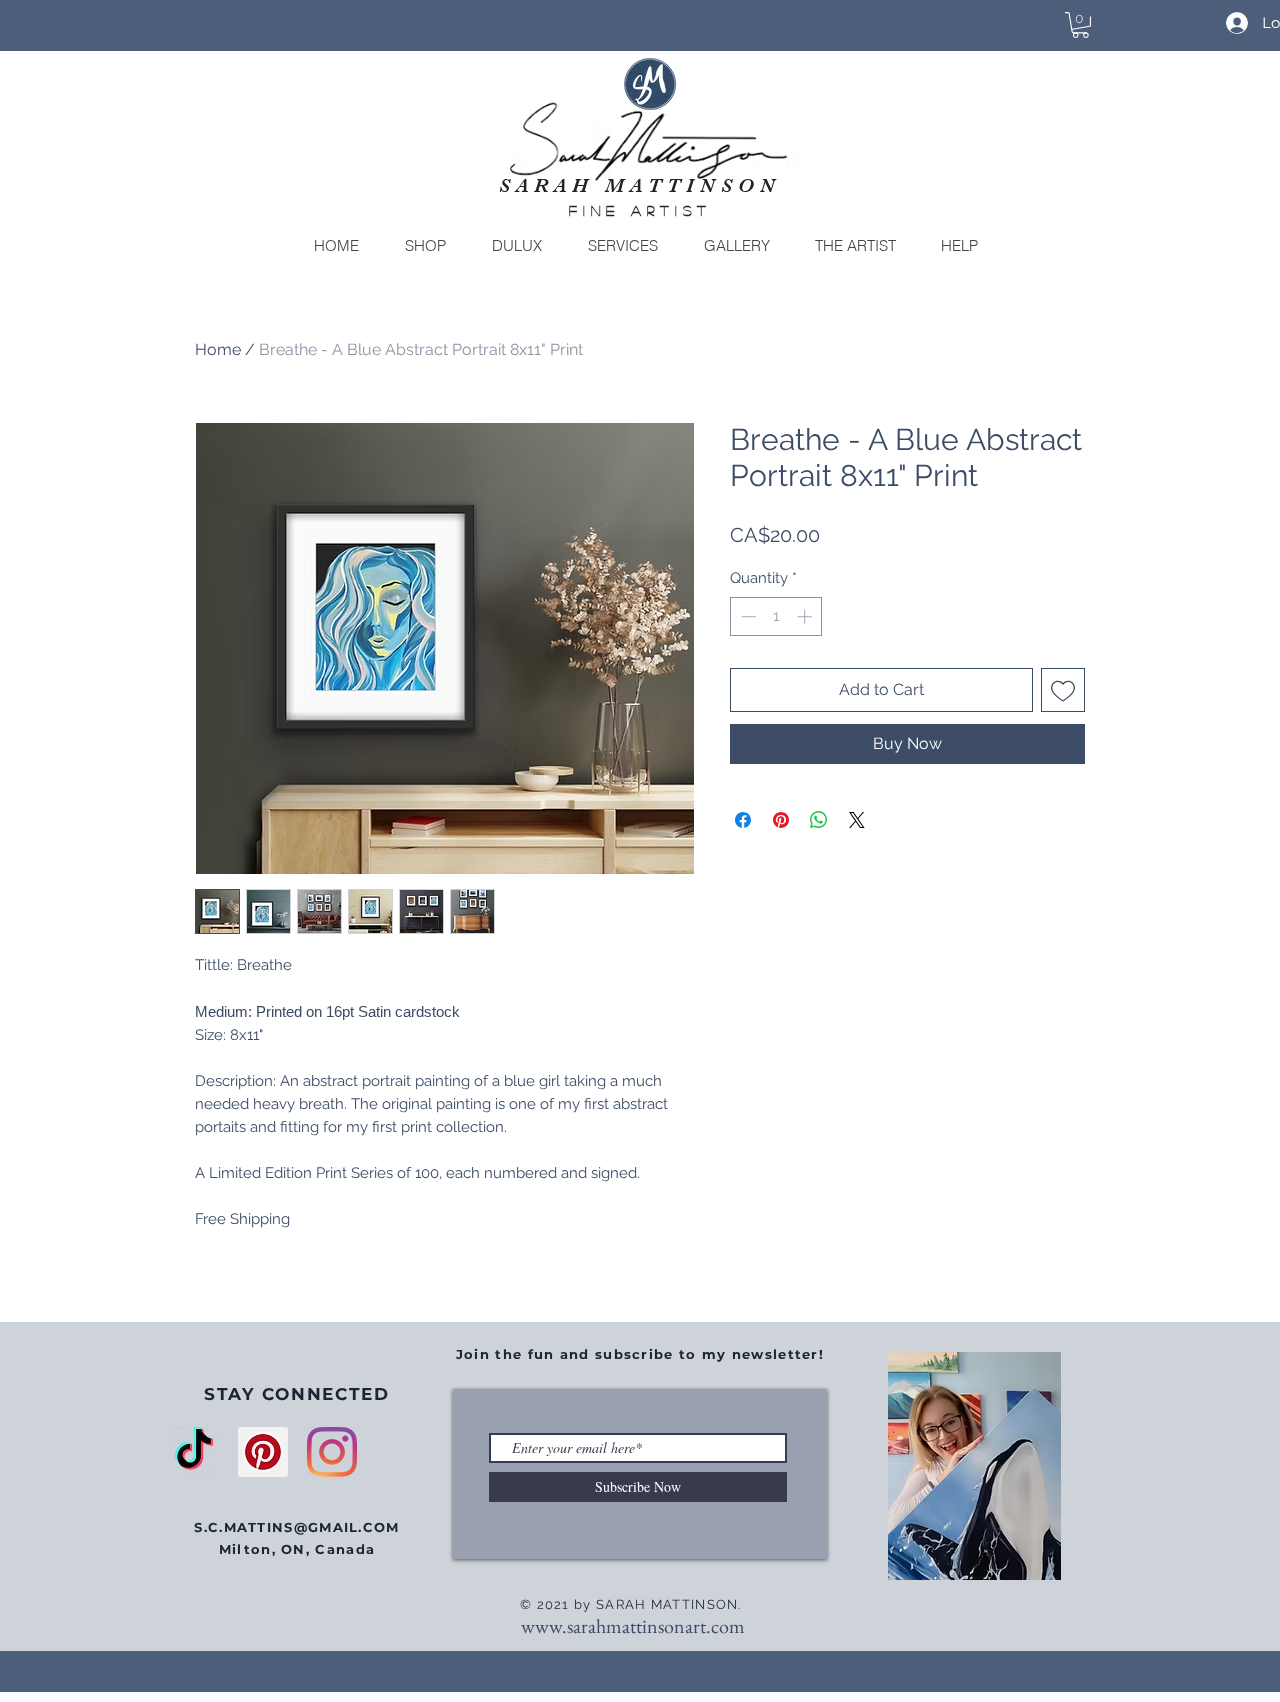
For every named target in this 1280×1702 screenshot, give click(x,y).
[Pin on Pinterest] (781, 820)
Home (218, 349)
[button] (1080, 25)
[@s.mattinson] (332, 1452)
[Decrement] (746, 616)
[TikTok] (194, 1452)
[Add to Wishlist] (1063, 690)
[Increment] (806, 616)
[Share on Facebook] (743, 820)
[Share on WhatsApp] (819, 820)
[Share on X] (857, 820)
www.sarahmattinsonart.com (633, 1626)
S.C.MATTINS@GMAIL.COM (296, 1527)
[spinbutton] (776, 616)
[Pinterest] (263, 1452)
